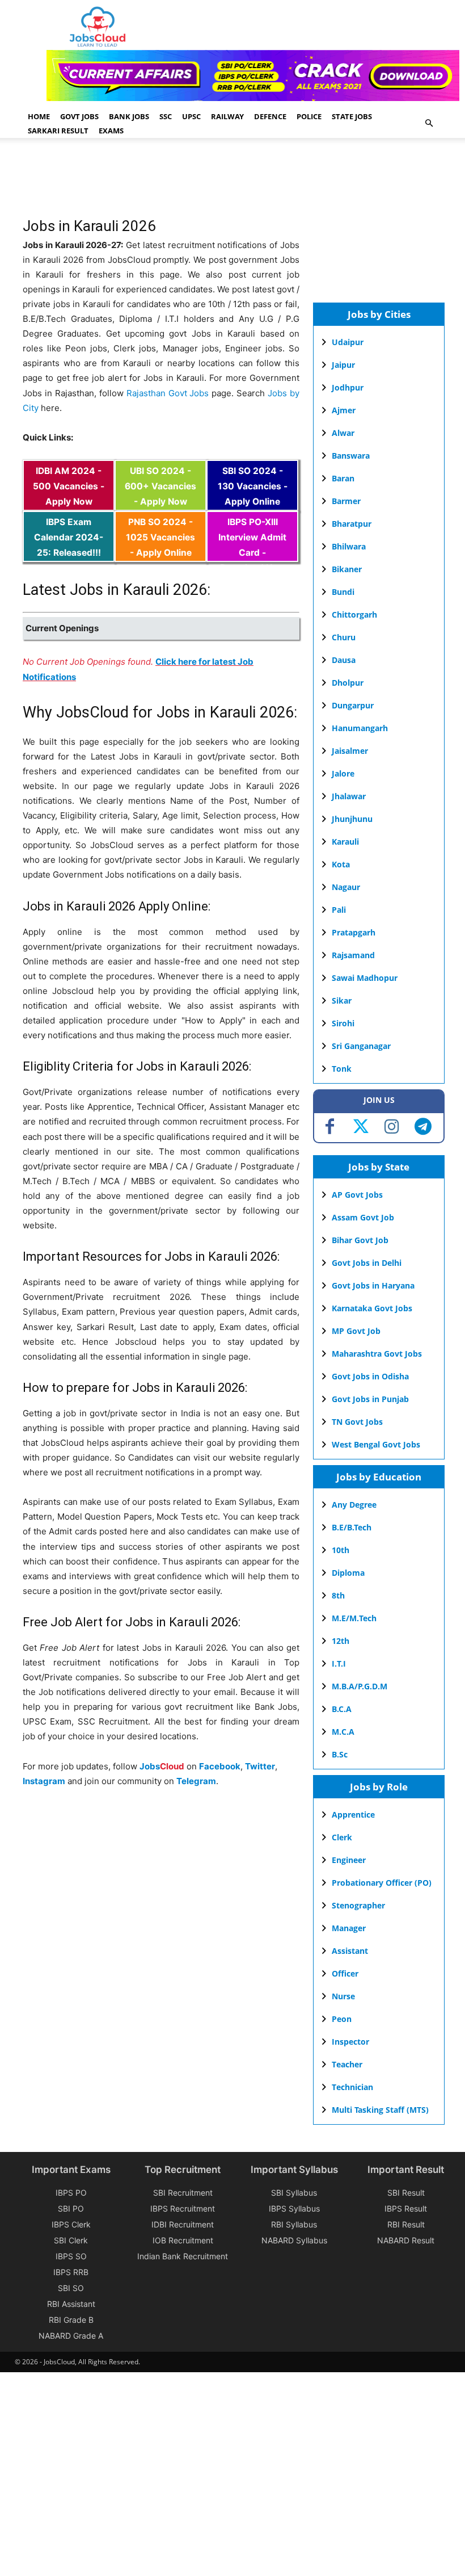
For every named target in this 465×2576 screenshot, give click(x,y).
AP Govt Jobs (357, 1195)
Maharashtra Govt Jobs (377, 1354)
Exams (111, 131)
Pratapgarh (354, 932)
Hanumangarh (360, 728)
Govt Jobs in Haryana (373, 1285)
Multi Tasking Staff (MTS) (380, 2110)
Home (39, 116)
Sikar (342, 1000)
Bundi (343, 592)
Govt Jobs (79, 116)
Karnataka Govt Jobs (372, 1308)
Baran (343, 478)
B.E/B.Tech (352, 1527)
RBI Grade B (71, 2320)
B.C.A (342, 1709)
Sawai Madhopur (365, 978)
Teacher (347, 2064)
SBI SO (71, 2288)
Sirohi (343, 1023)
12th (341, 1641)
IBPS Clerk (71, 2224)
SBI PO (71, 2208)
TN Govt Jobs (357, 1422)
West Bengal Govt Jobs (376, 1444)
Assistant (350, 1951)
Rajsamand (353, 955)
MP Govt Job (356, 1331)
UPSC (191, 116)
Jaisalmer (350, 751)
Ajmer (344, 410)
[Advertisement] (229, 183)
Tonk (342, 1069)
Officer (345, 1973)
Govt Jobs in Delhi (367, 1263)
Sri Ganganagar (361, 1046)
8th (338, 1595)
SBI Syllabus (294, 2193)
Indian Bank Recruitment (183, 2256)
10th (341, 1550)
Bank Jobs (129, 116)
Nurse (343, 1996)
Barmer (346, 501)
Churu (344, 637)
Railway (227, 116)
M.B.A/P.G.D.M (360, 1686)
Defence (270, 116)
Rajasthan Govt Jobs (168, 393)
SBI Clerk (71, 2240)
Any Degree (354, 1505)
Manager (349, 1928)
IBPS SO (71, 2256)
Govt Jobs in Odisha (370, 1376)
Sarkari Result (58, 131)
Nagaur (346, 887)
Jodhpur (348, 387)
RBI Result (406, 2224)
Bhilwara (349, 546)
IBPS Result (406, 2208)
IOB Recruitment (183, 2240)
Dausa (344, 660)
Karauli (345, 842)
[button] (429, 123)
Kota (341, 864)
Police (309, 116)
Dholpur (348, 683)
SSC (166, 116)
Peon (342, 2019)
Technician (352, 2087)
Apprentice (353, 1814)
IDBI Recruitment (183, 2224)
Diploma (348, 1573)
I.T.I (339, 1664)
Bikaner (347, 569)
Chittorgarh (354, 614)
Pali (339, 910)
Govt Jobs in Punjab (370, 1399)
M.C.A (343, 1732)
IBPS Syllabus (294, 2208)
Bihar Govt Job (360, 1240)
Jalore (343, 773)
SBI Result (406, 2193)
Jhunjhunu (352, 819)
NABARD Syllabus (294, 2240)
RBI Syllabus (294, 2224)
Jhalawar (349, 796)
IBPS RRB (71, 2272)
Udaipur (348, 342)
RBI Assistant (71, 2304)
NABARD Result (406, 2240)
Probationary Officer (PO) (382, 1883)
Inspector (350, 2042)
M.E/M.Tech (354, 1618)
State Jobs (352, 116)
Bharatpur (352, 524)
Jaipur (343, 365)
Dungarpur (353, 705)
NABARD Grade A (71, 2336)
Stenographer (358, 1905)
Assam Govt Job (363, 1217)
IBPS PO (71, 2193)
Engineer (349, 1860)
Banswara (351, 456)
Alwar (343, 433)
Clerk (342, 1837)
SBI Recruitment (183, 2193)
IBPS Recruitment (183, 2208)
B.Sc (340, 1754)
